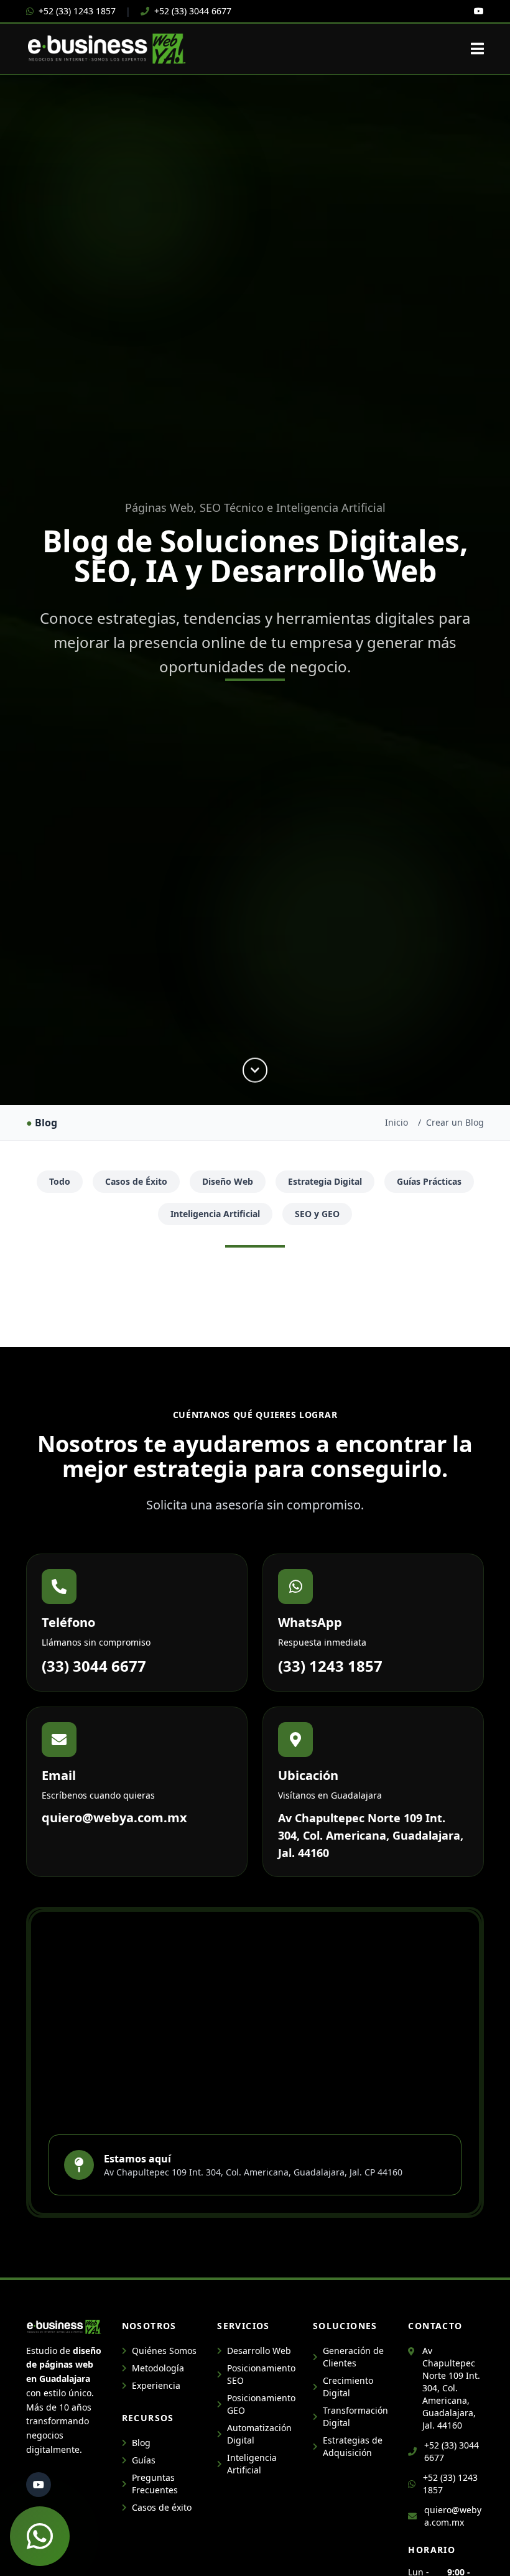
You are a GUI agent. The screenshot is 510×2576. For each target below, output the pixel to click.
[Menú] (477, 49)
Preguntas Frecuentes (155, 2484)
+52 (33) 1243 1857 (77, 11)
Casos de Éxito (136, 1181)
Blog (141, 2443)
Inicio (396, 1122)
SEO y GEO (317, 1214)
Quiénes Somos (164, 2351)
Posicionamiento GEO (260, 2404)
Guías (144, 2460)
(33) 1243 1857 (330, 1666)
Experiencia (156, 2385)
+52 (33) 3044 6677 (193, 11)
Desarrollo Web (259, 2351)
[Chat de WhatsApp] (40, 2536)
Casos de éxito (162, 2507)
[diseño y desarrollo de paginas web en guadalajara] (479, 11)
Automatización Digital (259, 2434)
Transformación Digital (355, 2416)
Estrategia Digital (325, 1181)
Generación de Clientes (353, 2357)
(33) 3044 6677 (94, 1666)
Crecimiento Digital (348, 2387)
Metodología (158, 2368)
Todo (60, 1181)
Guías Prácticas (429, 1181)
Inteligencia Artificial (215, 1214)
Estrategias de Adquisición (353, 2446)
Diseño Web (228, 1181)
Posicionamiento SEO (260, 2374)
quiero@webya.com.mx (114, 1818)
